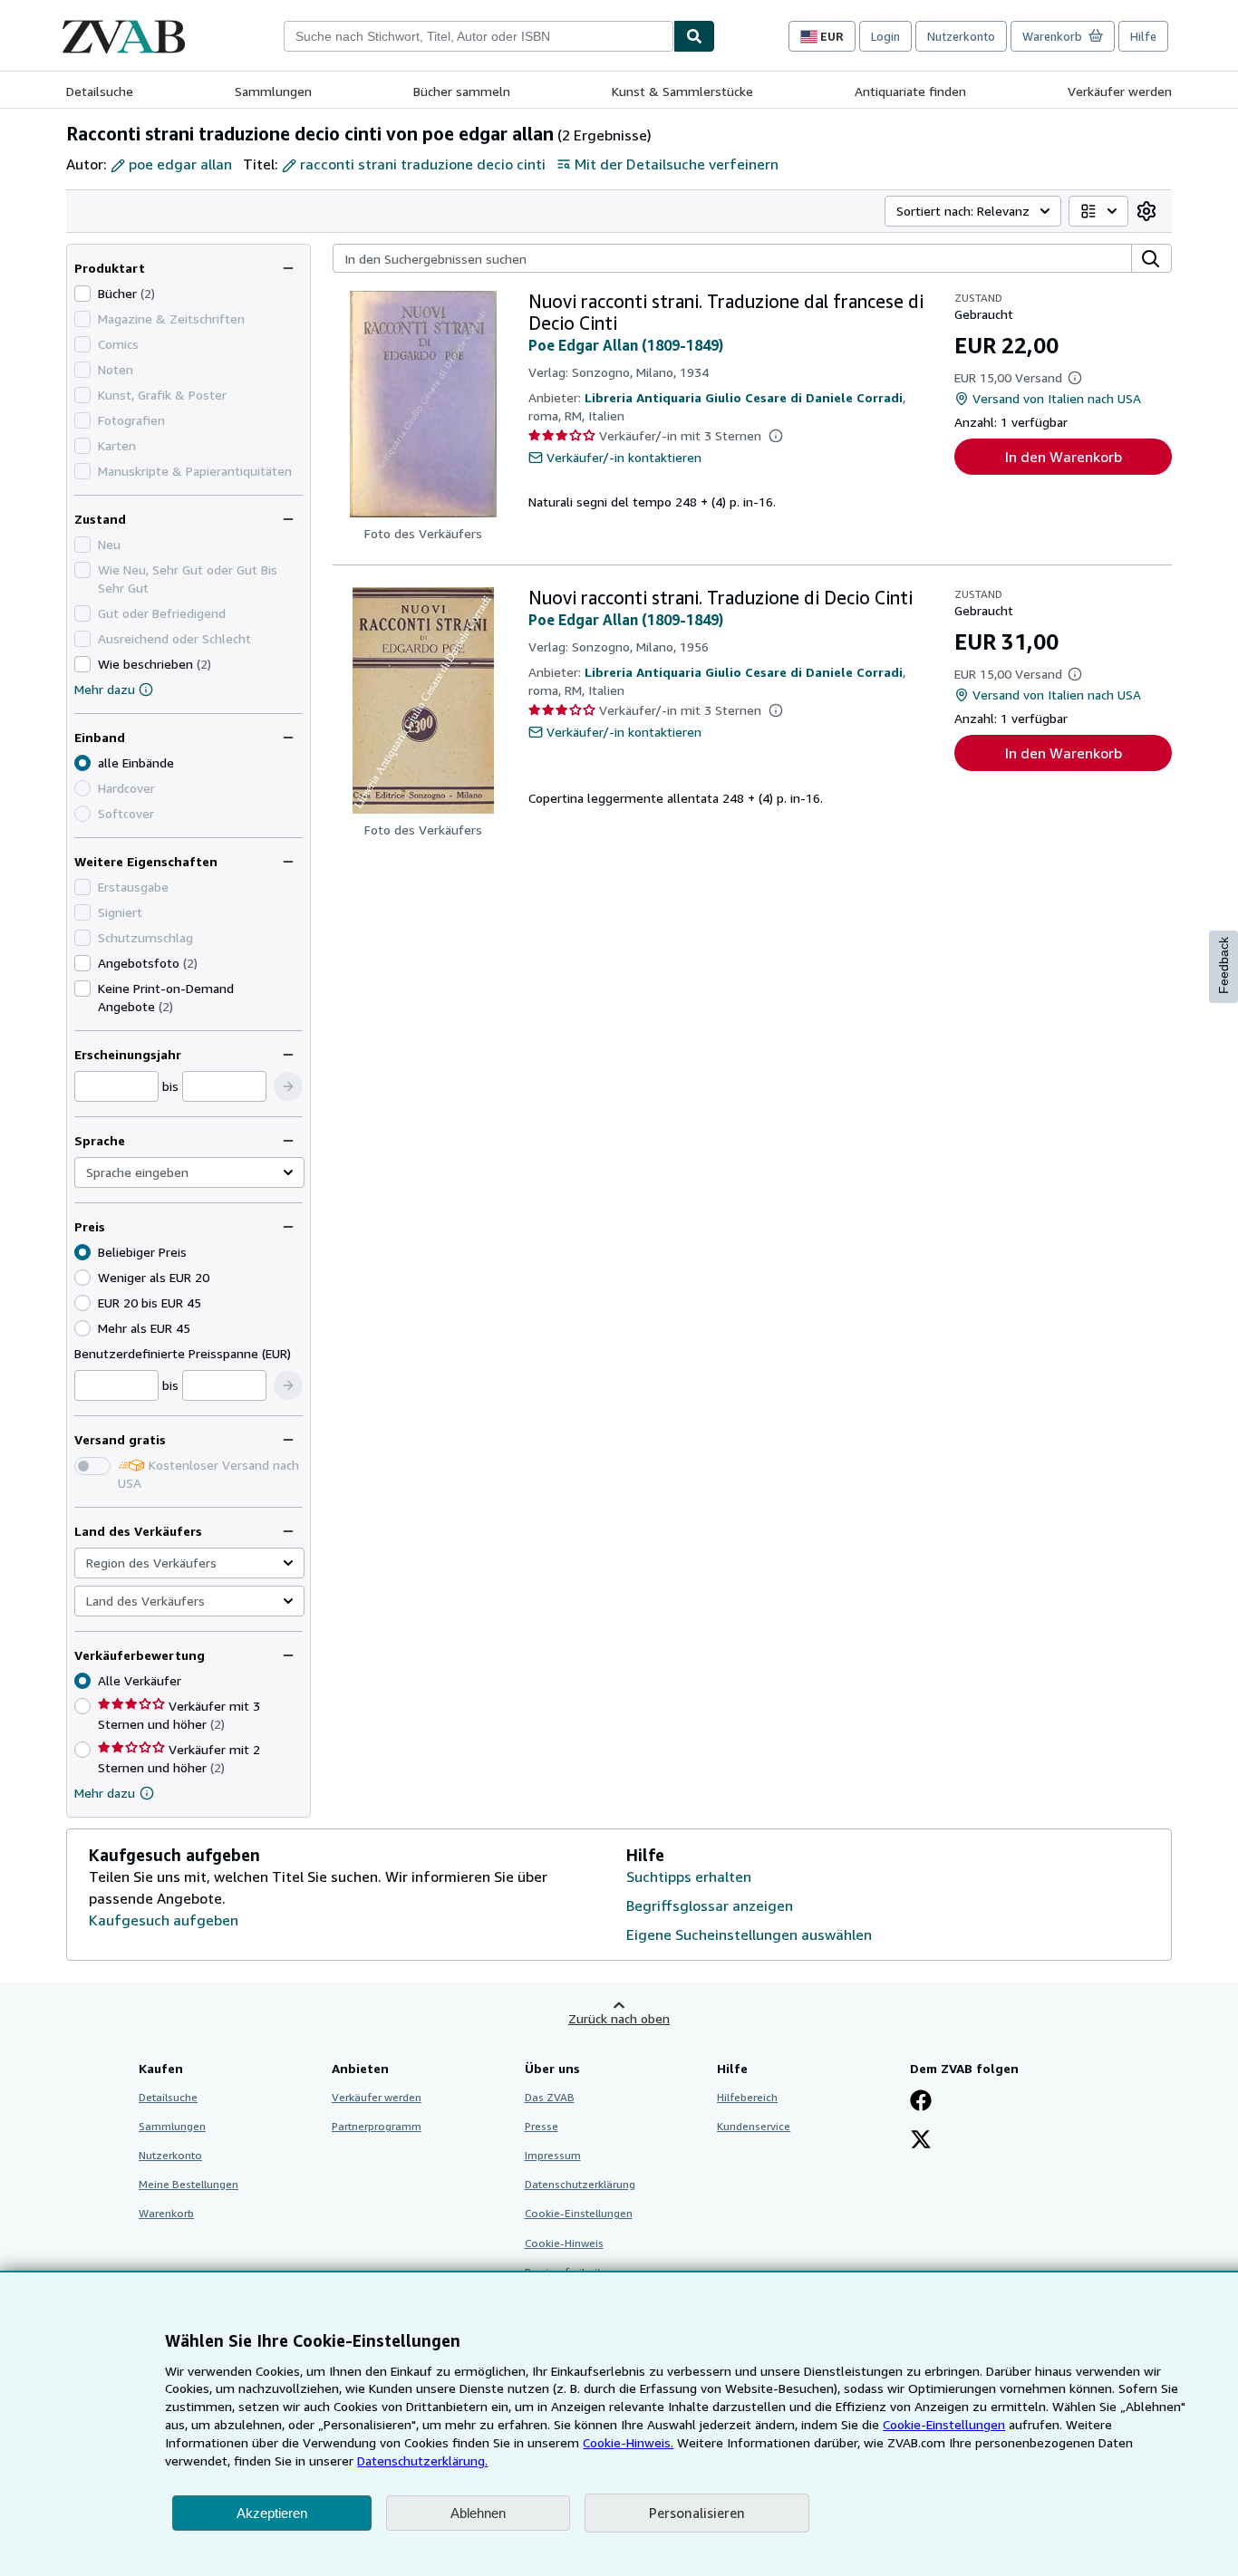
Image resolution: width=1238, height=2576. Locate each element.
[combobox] (479, 36)
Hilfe (1143, 36)
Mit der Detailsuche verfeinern (677, 164)
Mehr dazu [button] (105, 1793)
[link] (1146, 211)
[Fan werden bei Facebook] (921, 2102)
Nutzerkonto (961, 36)
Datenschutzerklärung (580, 2184)
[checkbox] (82, 294)
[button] (288, 1086)
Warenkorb (166, 2213)
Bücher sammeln (462, 91)
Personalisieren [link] (697, 2513)
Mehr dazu (105, 689)
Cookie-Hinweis (564, 2243)
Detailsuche (100, 91)
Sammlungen (273, 91)
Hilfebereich (747, 2097)
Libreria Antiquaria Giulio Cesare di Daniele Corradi (744, 397)
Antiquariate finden (910, 91)
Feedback (1223, 965)
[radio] (82, 1278)
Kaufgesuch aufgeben (164, 1920)
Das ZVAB (550, 2097)
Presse (542, 2126)
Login (885, 36)
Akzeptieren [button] (272, 2513)
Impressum (553, 2155)
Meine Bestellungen (189, 2184)
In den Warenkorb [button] (1064, 457)
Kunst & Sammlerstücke (682, 91)
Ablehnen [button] (478, 2513)
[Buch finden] (694, 36)
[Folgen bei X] (921, 2141)
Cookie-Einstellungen (944, 2424)
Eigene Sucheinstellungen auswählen (749, 1934)
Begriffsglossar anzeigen (710, 1905)
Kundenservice (754, 2126)
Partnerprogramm (377, 2126)
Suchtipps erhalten (689, 1877)
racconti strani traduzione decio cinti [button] (423, 164)
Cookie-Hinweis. (628, 2442)
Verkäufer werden (1120, 91)
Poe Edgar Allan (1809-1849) (626, 345)
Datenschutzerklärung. (422, 2460)
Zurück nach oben (619, 2018)
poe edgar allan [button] (180, 164)
